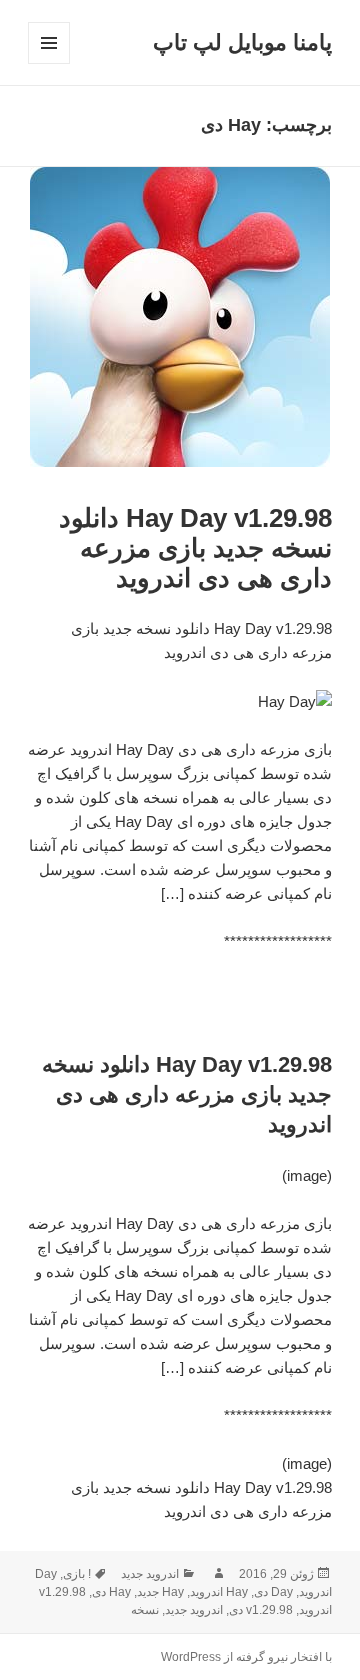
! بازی (77, 1574)
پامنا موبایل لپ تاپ (242, 42)
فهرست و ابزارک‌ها (48, 63)
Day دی (273, 1592)
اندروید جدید (150, 1574)
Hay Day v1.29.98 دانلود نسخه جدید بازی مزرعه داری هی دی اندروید (195, 548)
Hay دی (111, 1592)
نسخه (145, 1610)
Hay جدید (160, 1592)
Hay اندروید (219, 1592)
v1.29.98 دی (261, 1610)
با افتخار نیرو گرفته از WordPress (246, 1657)
